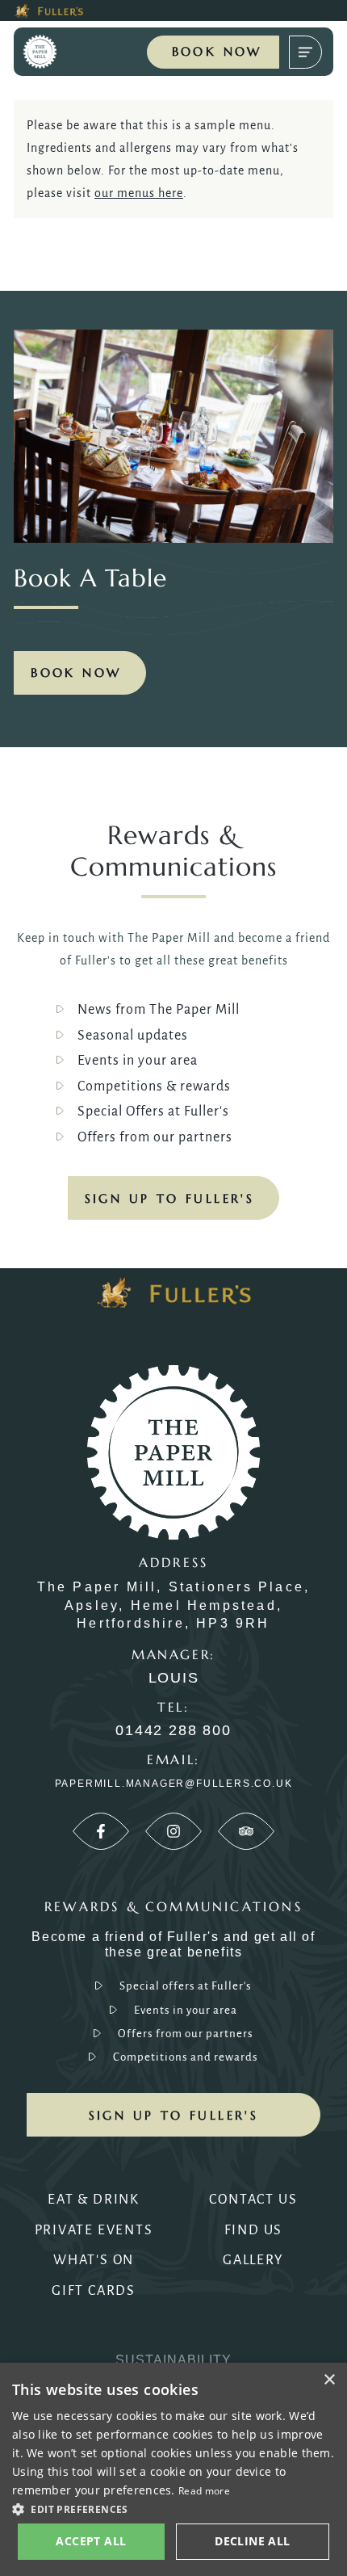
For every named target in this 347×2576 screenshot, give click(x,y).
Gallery (253, 2260)
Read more (204, 2491)
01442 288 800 (173, 1731)
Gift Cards (94, 2291)
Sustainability (173, 2360)
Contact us (253, 2200)
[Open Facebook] (101, 1831)
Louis (174, 1678)
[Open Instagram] (173, 1831)
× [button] (329, 2380)
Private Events (94, 2230)
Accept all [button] (91, 2541)
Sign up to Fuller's (170, 1198)
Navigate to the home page (54, 52)
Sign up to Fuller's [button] (174, 2115)
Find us (254, 2230)
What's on (94, 2260)
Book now (76, 672)
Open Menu (305, 52)
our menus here (139, 193)
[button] (173, 2508)
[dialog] (173, 2469)
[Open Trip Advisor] (246, 1831)
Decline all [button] (252, 2541)
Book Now (217, 51)
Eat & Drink (94, 2200)
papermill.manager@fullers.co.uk (174, 1784)
